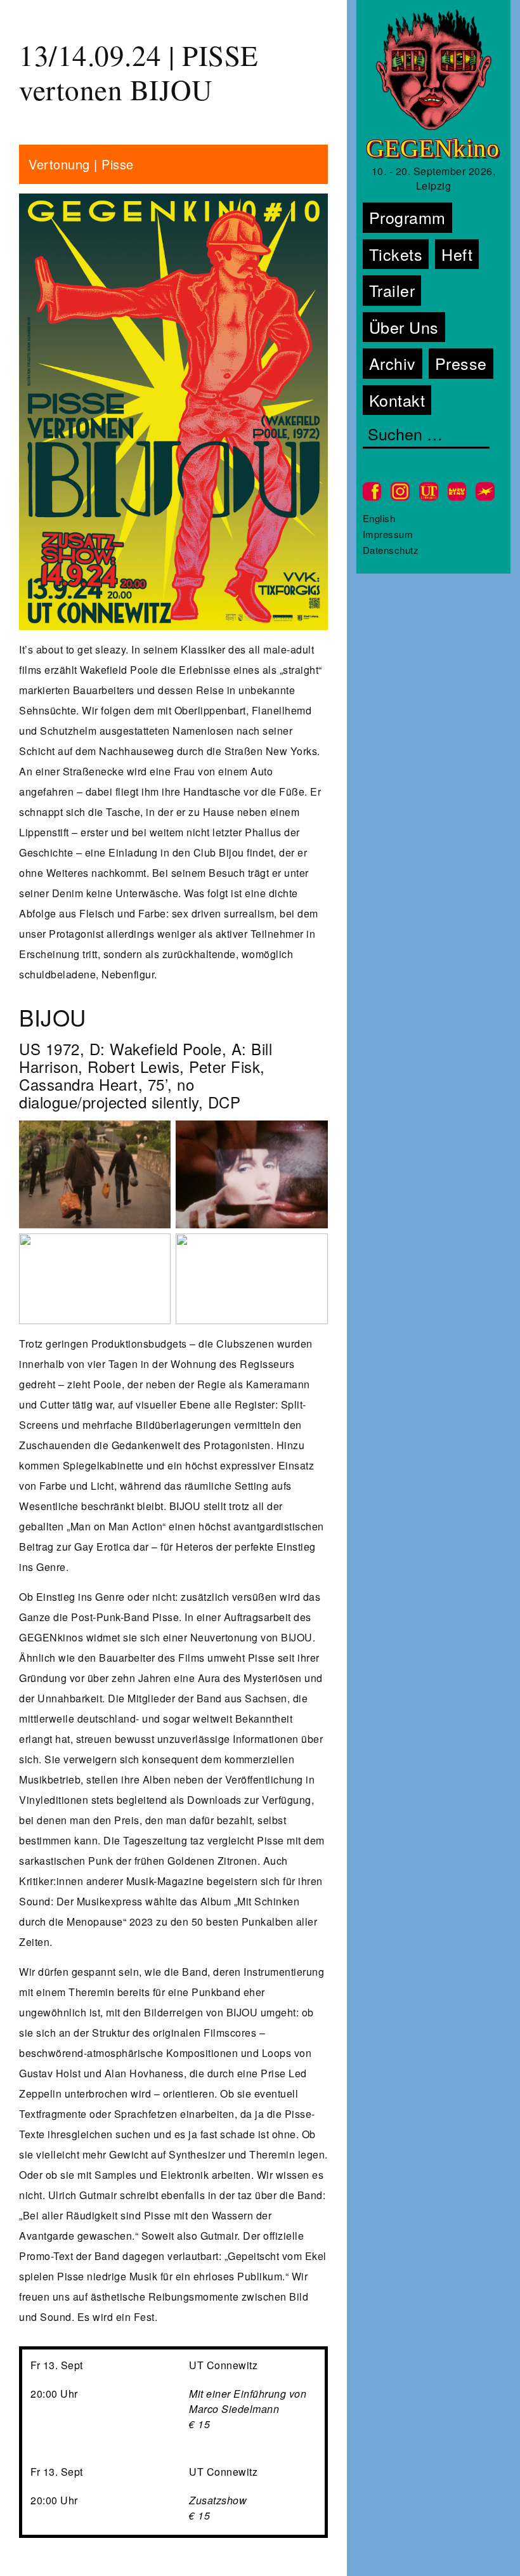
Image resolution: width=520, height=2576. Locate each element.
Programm (407, 217)
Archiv (393, 363)
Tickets (396, 254)
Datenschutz (391, 550)
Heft (457, 254)
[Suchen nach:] (426, 435)
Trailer (392, 290)
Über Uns (404, 327)
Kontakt (397, 400)
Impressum (388, 534)
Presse (461, 363)
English (379, 518)
